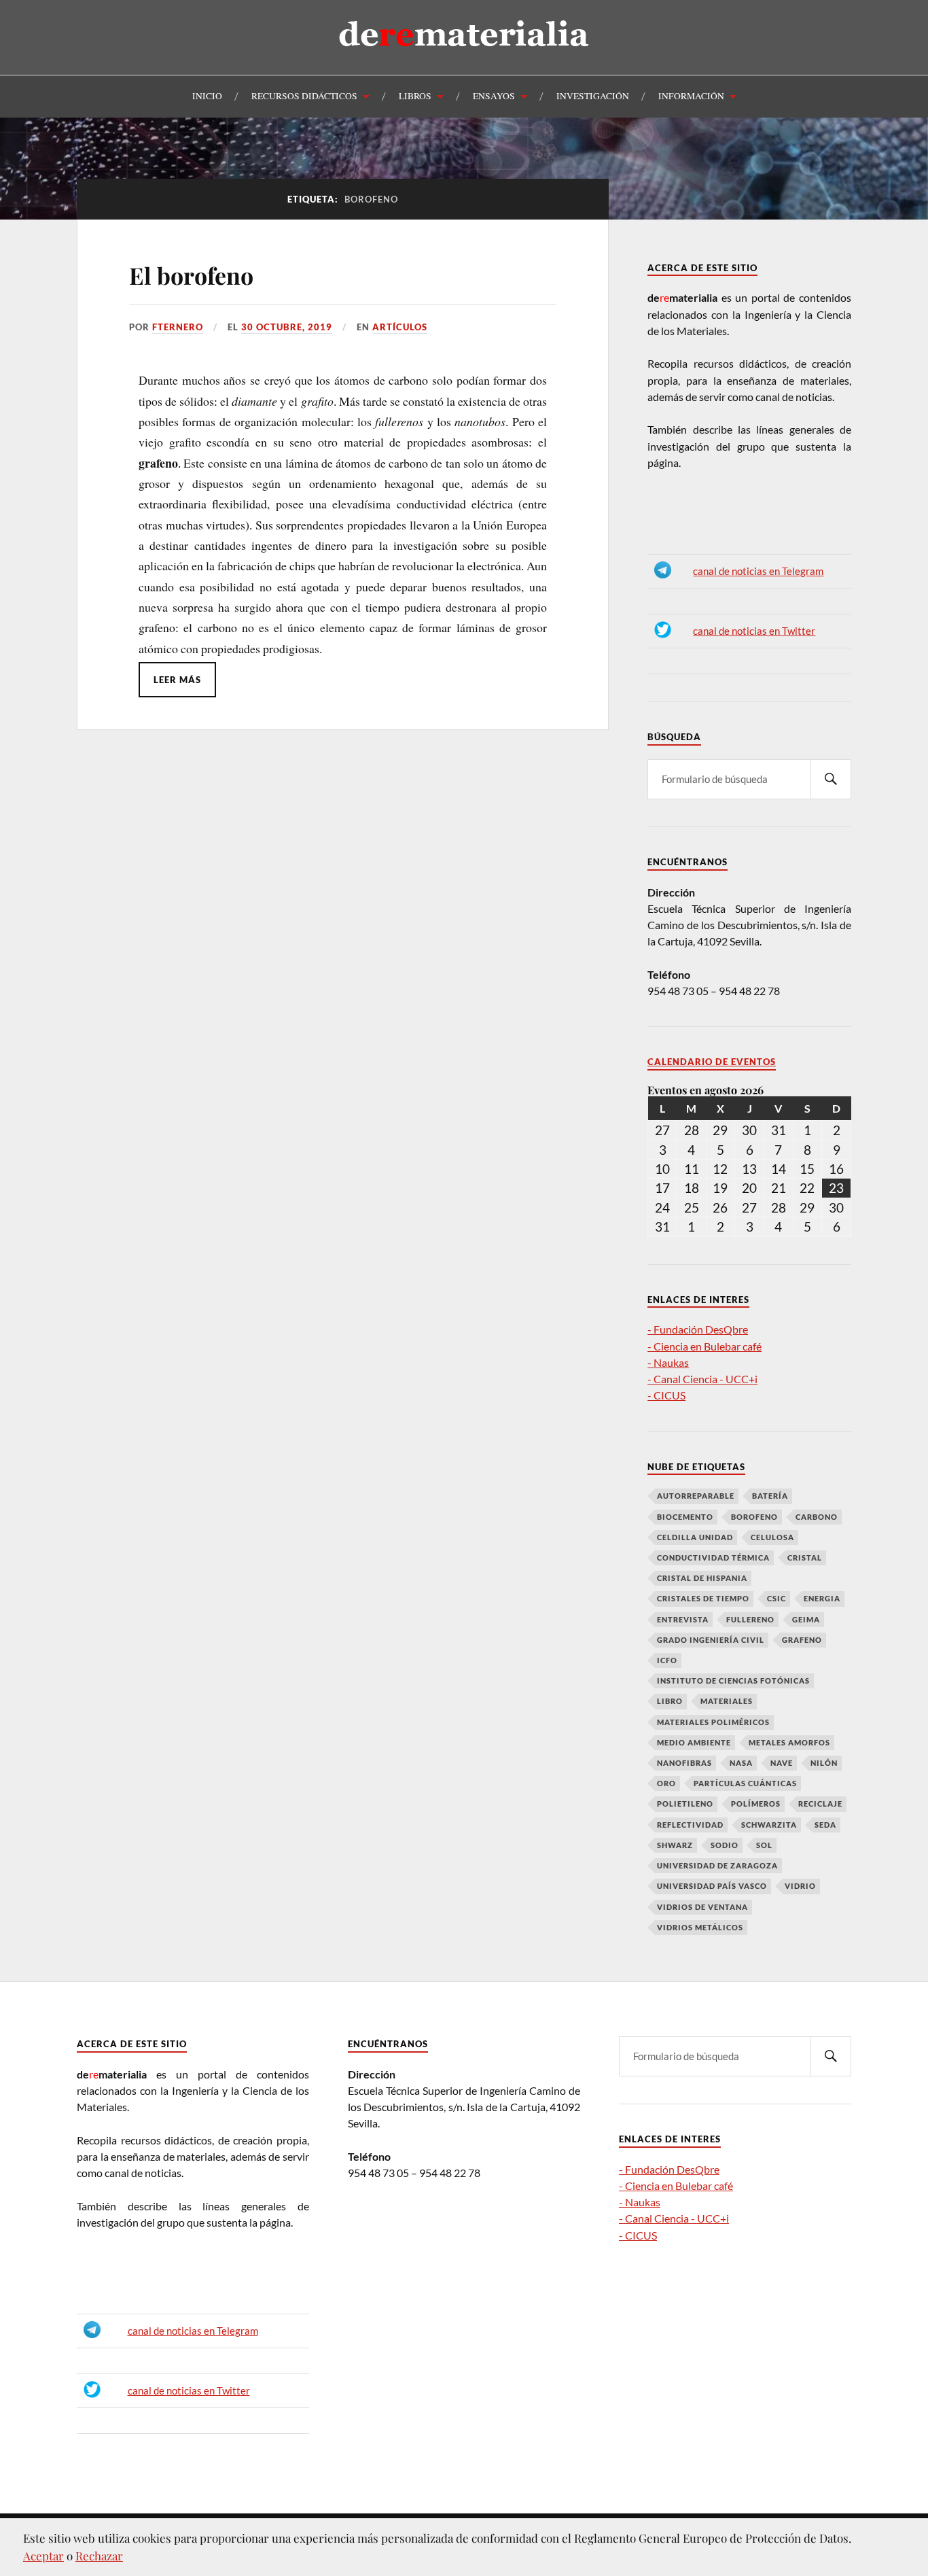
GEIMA (806, 1619)
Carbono (817, 1517)
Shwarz (675, 1845)
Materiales (727, 1701)
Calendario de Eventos (712, 1062)
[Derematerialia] (464, 57)
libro (670, 1701)
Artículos (400, 327)
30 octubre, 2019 (287, 327)
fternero (178, 327)
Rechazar (99, 2556)
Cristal (805, 1557)
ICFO (667, 1660)
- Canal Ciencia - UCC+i (702, 1379)
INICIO (207, 96)
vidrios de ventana (702, 1907)
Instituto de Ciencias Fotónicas (733, 1681)
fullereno (750, 1619)
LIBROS (415, 96)
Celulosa (772, 1537)
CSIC (777, 1598)
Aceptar (43, 2556)
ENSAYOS (494, 96)
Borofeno (754, 1517)
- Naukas (668, 1362)
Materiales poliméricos (713, 1722)
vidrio (800, 1886)
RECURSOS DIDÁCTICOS (304, 96)
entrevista (683, 1619)
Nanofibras (684, 1763)
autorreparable (696, 1496)
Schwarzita (769, 1825)
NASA (741, 1763)
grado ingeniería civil (711, 1640)
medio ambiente (694, 1742)
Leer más (177, 680)
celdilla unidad (695, 1537)
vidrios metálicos (700, 1927)
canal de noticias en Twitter (754, 631)
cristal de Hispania (702, 1578)
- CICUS (666, 1395)
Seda (825, 1825)
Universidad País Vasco (712, 1886)
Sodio (725, 1845)
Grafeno (802, 1640)
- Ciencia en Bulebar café (704, 1346)
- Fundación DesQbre (698, 1329)
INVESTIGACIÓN (593, 96)
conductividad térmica (713, 1557)
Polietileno (685, 1804)
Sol (764, 1845)
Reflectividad (690, 1825)
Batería (770, 1496)
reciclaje (820, 1804)
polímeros (756, 1804)
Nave (782, 1763)
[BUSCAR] (831, 779)
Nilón (824, 1763)
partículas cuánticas (745, 1783)
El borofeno (191, 275)
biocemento (685, 1517)
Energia (822, 1598)
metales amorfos (789, 1742)
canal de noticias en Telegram (758, 571)
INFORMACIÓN (691, 96)
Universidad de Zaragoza (717, 1865)
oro (666, 1783)
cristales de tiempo (703, 1598)
